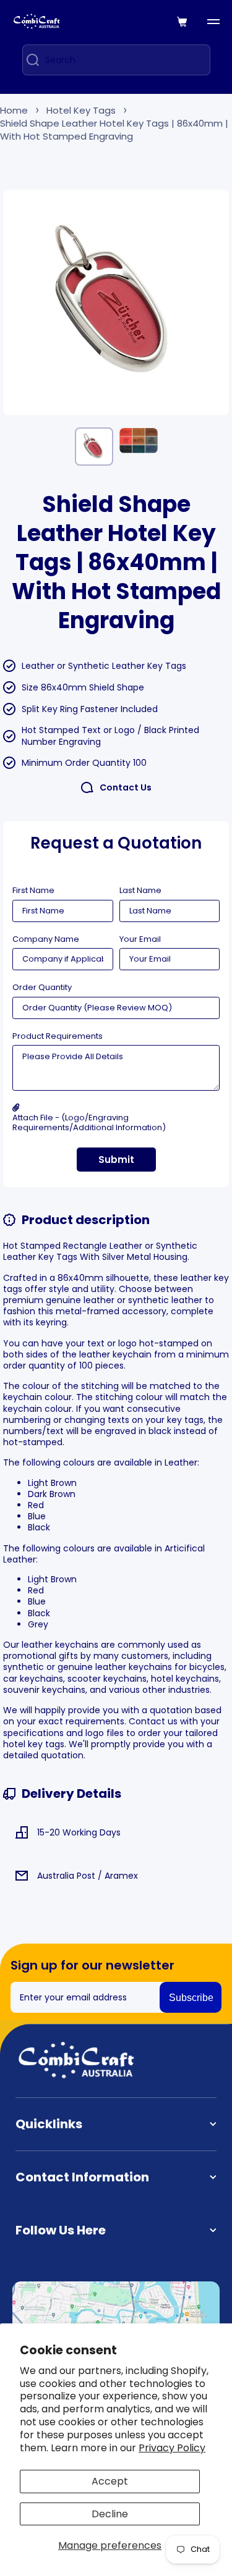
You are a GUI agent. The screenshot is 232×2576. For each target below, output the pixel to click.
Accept (110, 2481)
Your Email (140, 939)
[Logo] (37, 21)
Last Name (140, 891)
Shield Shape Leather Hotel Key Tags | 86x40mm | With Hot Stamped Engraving (114, 130)
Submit (116, 1160)
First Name (33, 891)
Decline (110, 2514)
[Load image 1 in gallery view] (94, 447)
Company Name (46, 939)
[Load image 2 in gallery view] (139, 440)
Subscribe (191, 1998)
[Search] (28, 60)
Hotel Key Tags (81, 110)
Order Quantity (42, 988)
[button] (183, 22)
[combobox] (116, 60)
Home (14, 110)
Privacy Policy (172, 2448)
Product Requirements (58, 1036)
